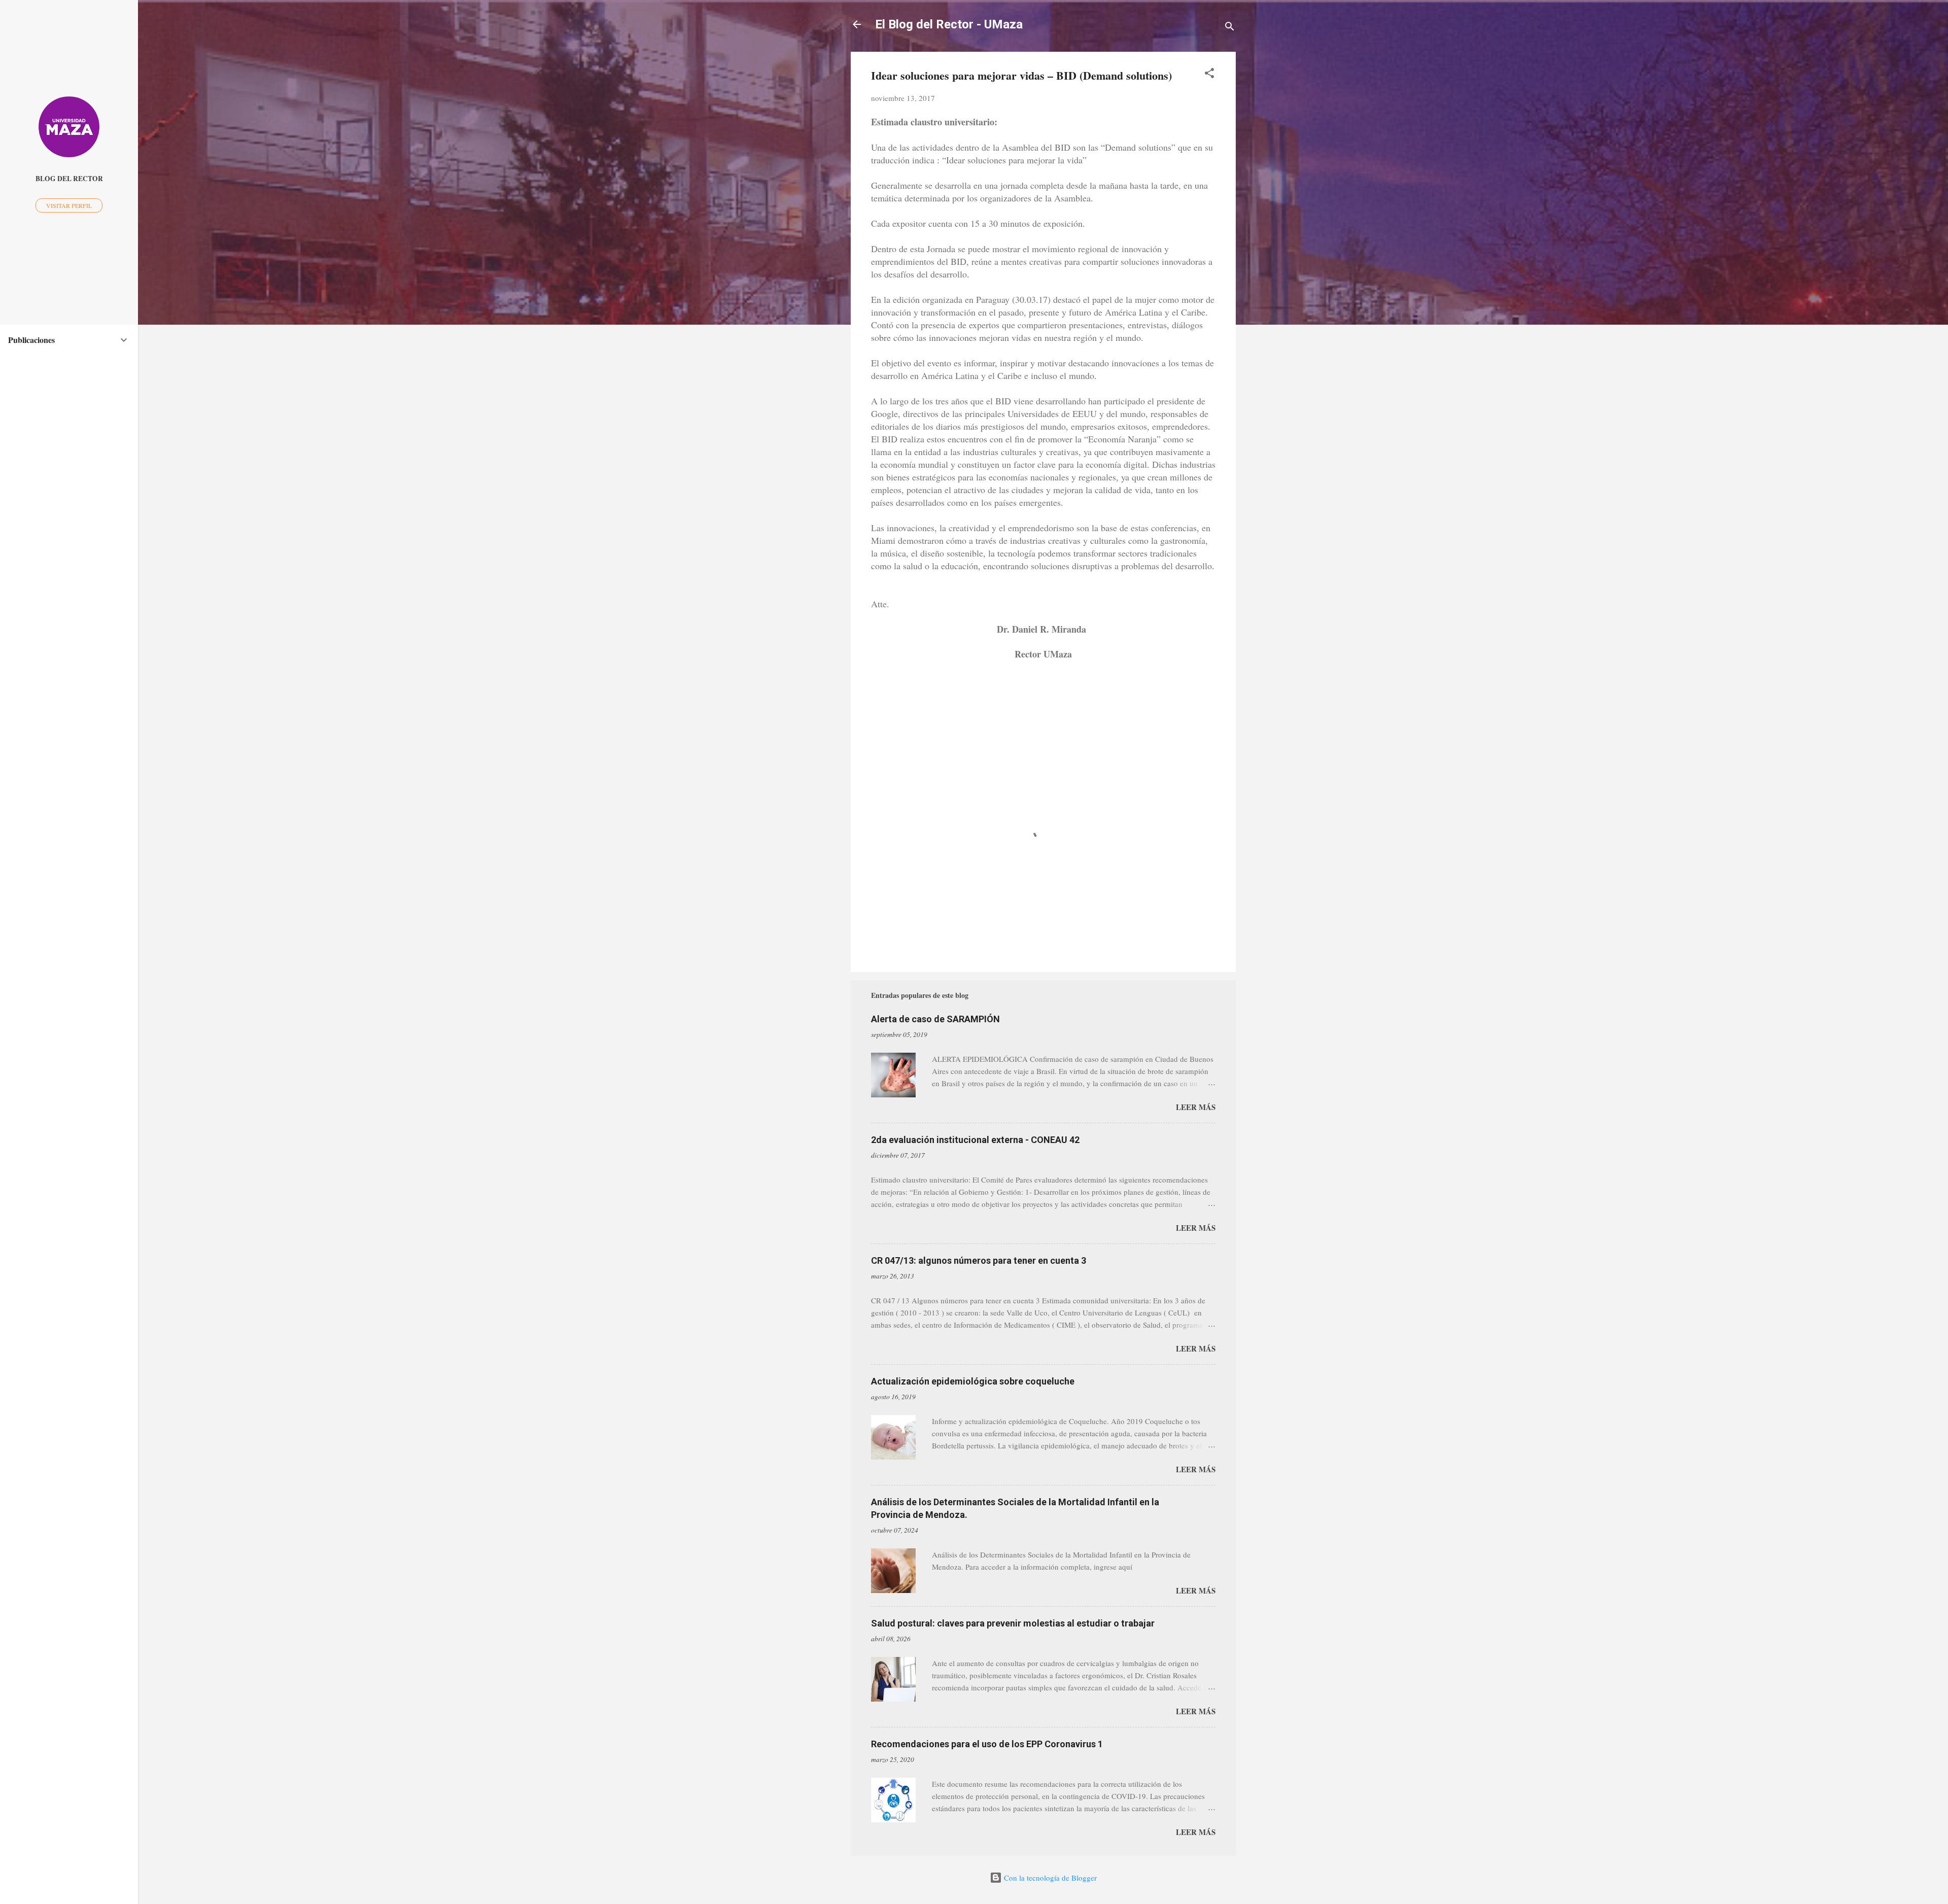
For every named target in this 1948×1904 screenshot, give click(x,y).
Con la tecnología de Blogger (1049, 1878)
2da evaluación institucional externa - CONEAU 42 (975, 1140)
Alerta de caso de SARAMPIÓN (935, 1019)
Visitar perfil (69, 205)
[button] (1209, 75)
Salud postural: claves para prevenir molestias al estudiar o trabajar (1013, 1623)
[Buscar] (1230, 28)
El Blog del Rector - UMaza (949, 24)
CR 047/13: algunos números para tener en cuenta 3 (979, 1260)
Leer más (1196, 1107)
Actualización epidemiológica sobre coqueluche (973, 1381)
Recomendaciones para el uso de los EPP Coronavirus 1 (987, 1744)
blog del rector (69, 179)
